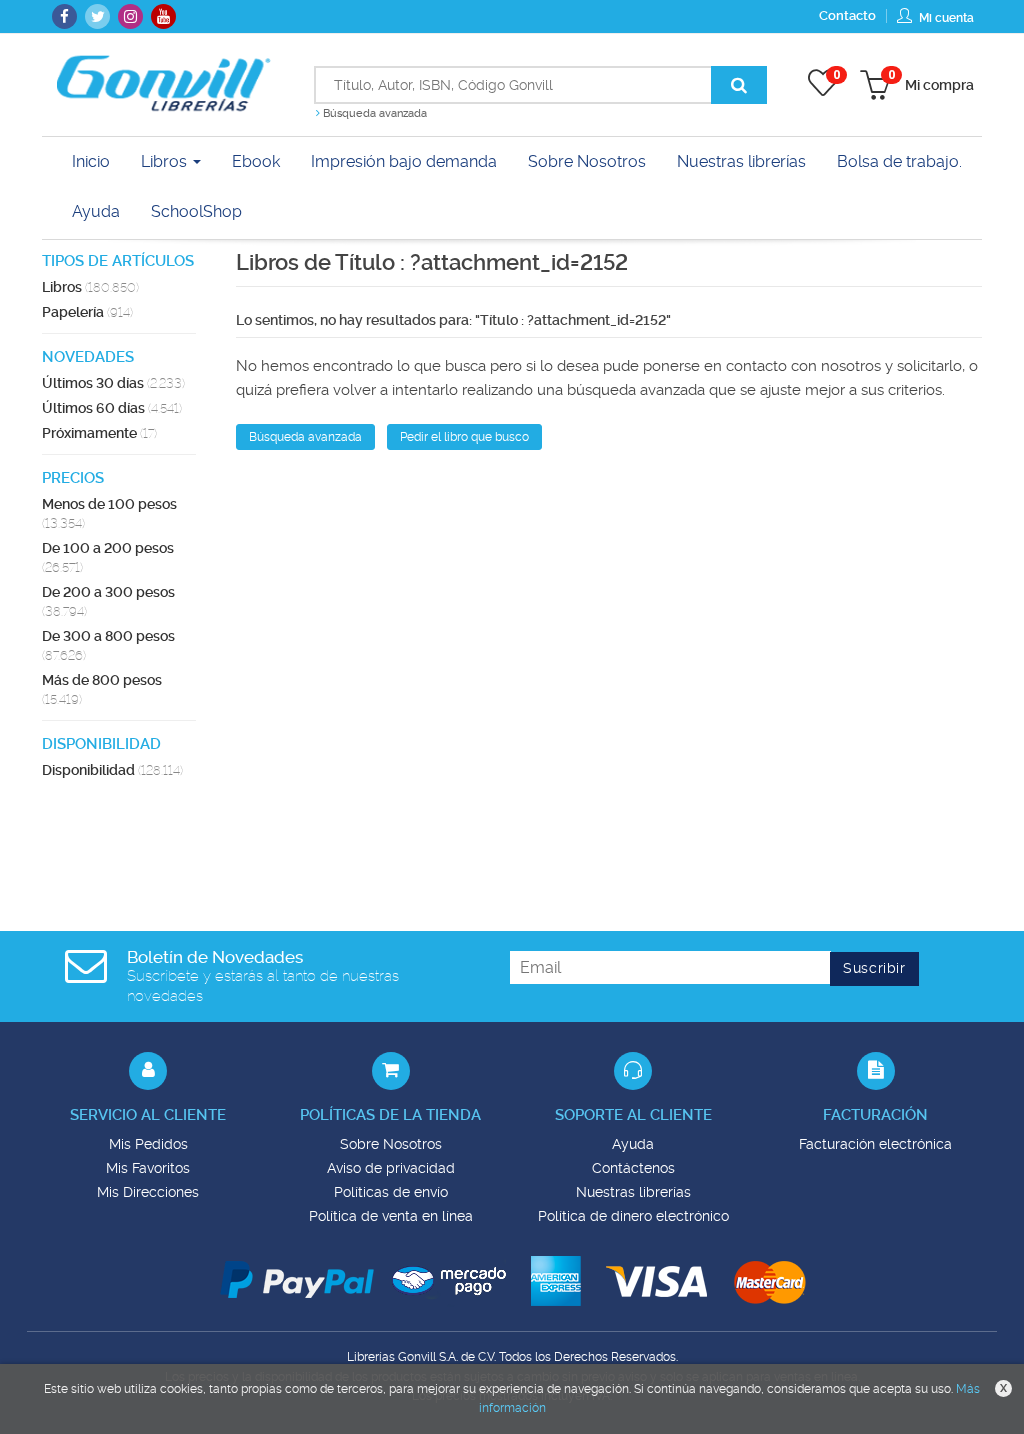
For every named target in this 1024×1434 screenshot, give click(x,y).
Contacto (847, 15)
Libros (166, 161)
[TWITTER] (97, 16)
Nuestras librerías (633, 1192)
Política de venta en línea (391, 1216)
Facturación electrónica (875, 1144)
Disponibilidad (112, 770)
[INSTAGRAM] (130, 16)
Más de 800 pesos (102, 689)
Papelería (87, 312)
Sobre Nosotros (391, 1144)
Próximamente (99, 433)
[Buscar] (739, 85)
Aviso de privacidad (391, 1168)
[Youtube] (163, 16)
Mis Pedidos (148, 1144)
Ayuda (633, 1144)
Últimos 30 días (113, 383)
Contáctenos (633, 1168)
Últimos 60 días (112, 408)
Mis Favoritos (148, 1168)
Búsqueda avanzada (373, 113)
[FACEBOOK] (64, 16)
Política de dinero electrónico (633, 1216)
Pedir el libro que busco (464, 437)
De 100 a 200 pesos (108, 557)
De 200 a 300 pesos (108, 601)
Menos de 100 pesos (109, 513)
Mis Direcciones (148, 1192)
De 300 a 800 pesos (108, 645)
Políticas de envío (391, 1192)
